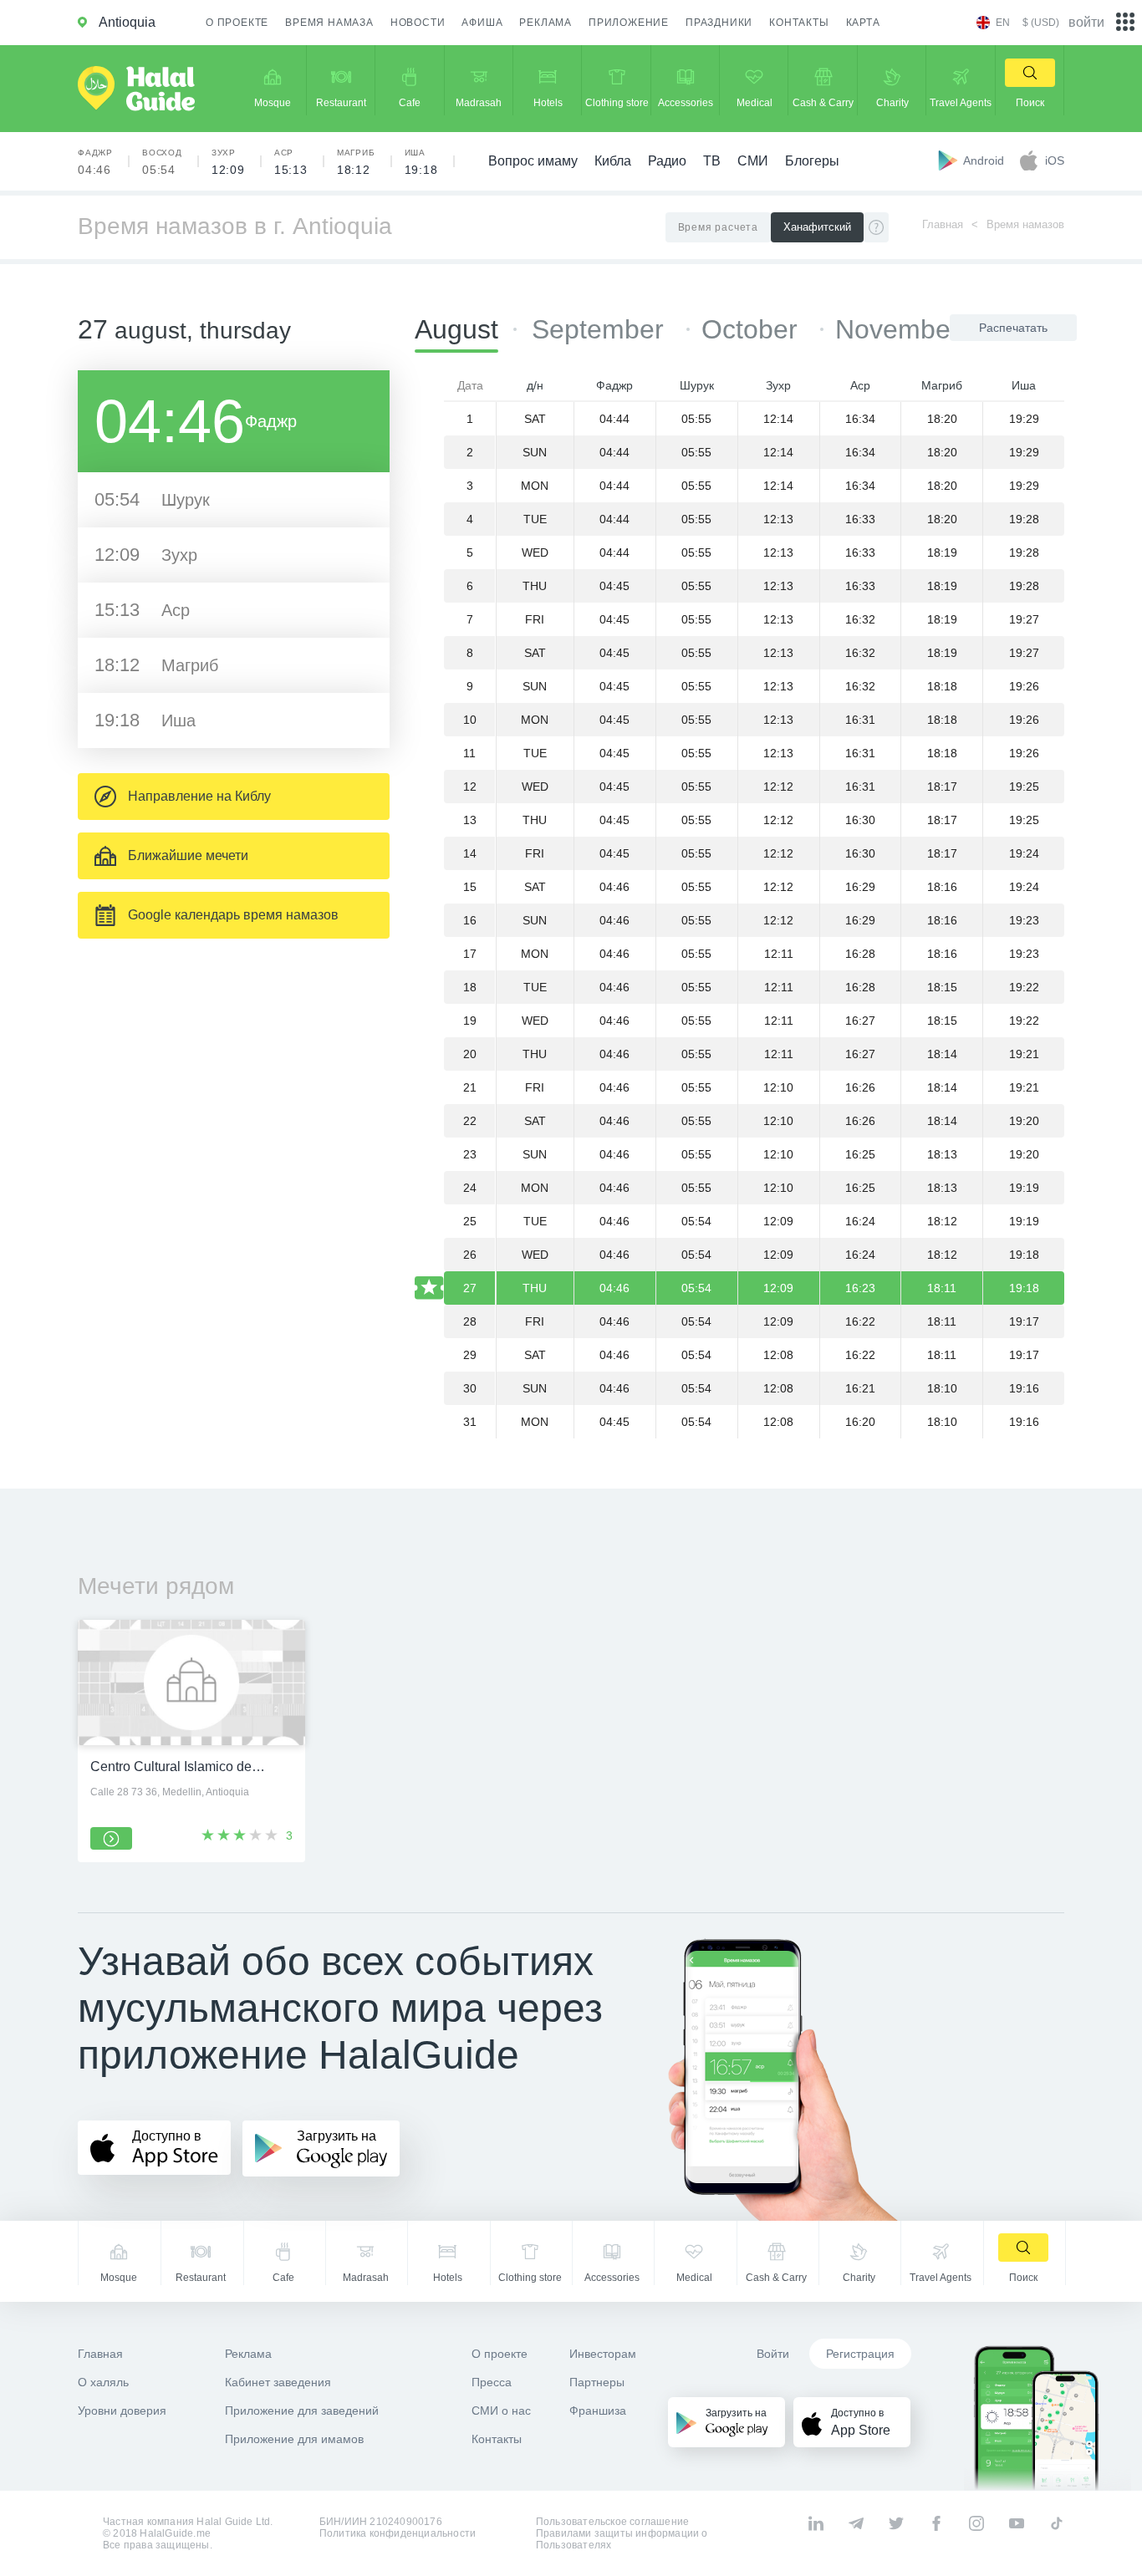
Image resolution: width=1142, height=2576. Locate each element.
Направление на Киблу (199, 796)
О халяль (103, 2382)
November (897, 329)
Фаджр (95, 162)
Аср (291, 162)
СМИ (753, 161)
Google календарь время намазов (233, 915)
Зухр (228, 162)
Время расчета (718, 227)
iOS (1055, 160)
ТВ (712, 161)
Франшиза (598, 2411)
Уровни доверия (122, 2411)
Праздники (719, 23)
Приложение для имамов (294, 2439)
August (456, 329)
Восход (162, 162)
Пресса (492, 2382)
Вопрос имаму (533, 161)
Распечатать (1013, 328)
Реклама (546, 23)
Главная (943, 224)
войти (1086, 22)
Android (985, 160)
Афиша (482, 23)
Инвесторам (603, 2354)
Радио (667, 161)
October (753, 329)
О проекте (237, 23)
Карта (863, 23)
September (602, 329)
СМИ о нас (501, 2411)
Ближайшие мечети (188, 855)
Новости (418, 23)
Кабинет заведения (278, 2382)
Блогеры (812, 161)
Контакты (799, 23)
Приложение (629, 23)
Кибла (613, 161)
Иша (421, 162)
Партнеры (597, 2382)
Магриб (356, 162)
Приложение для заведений (302, 2411)
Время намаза (329, 23)
